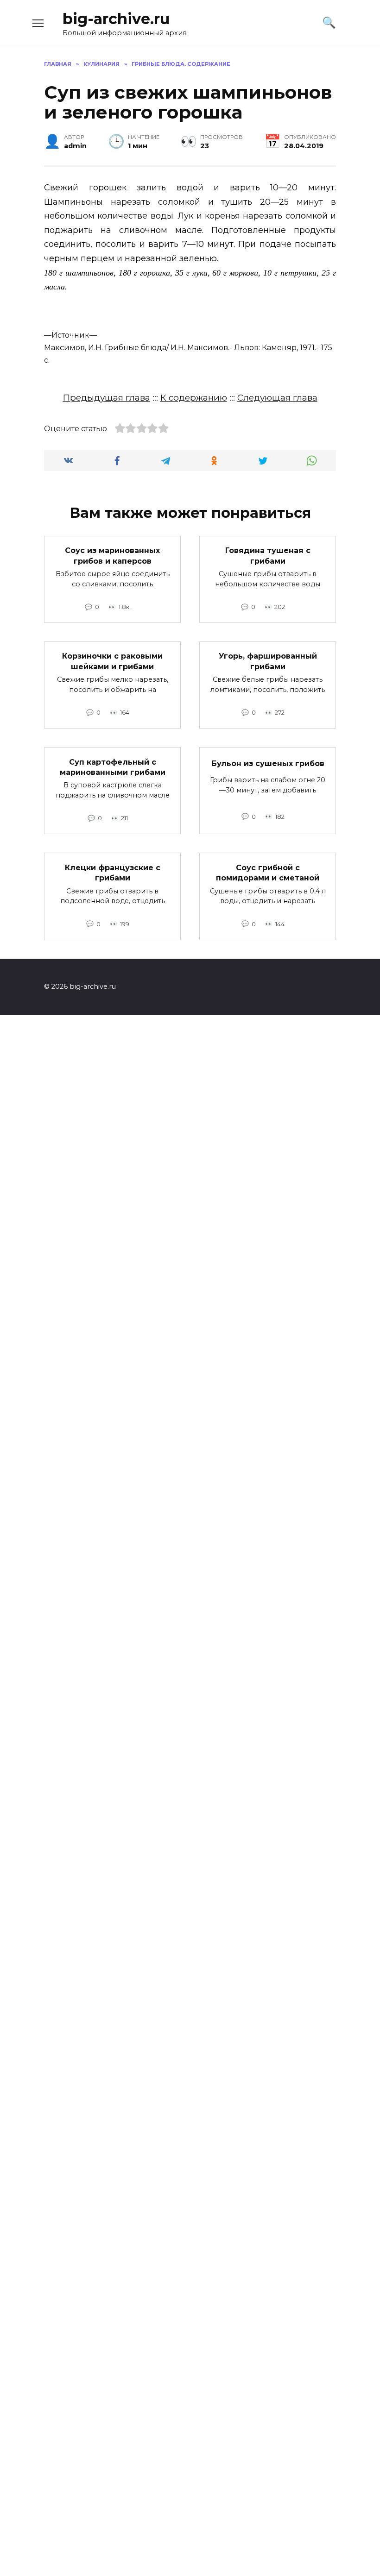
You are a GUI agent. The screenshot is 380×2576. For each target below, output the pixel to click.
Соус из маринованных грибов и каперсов (112, 556)
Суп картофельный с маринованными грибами (113, 767)
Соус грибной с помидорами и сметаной (268, 872)
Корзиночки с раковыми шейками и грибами (112, 661)
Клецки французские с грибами (113, 872)
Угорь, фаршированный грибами (268, 661)
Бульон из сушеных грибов (268, 763)
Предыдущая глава (107, 398)
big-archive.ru (116, 19)
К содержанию (194, 398)
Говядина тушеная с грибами (268, 556)
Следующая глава (277, 398)
